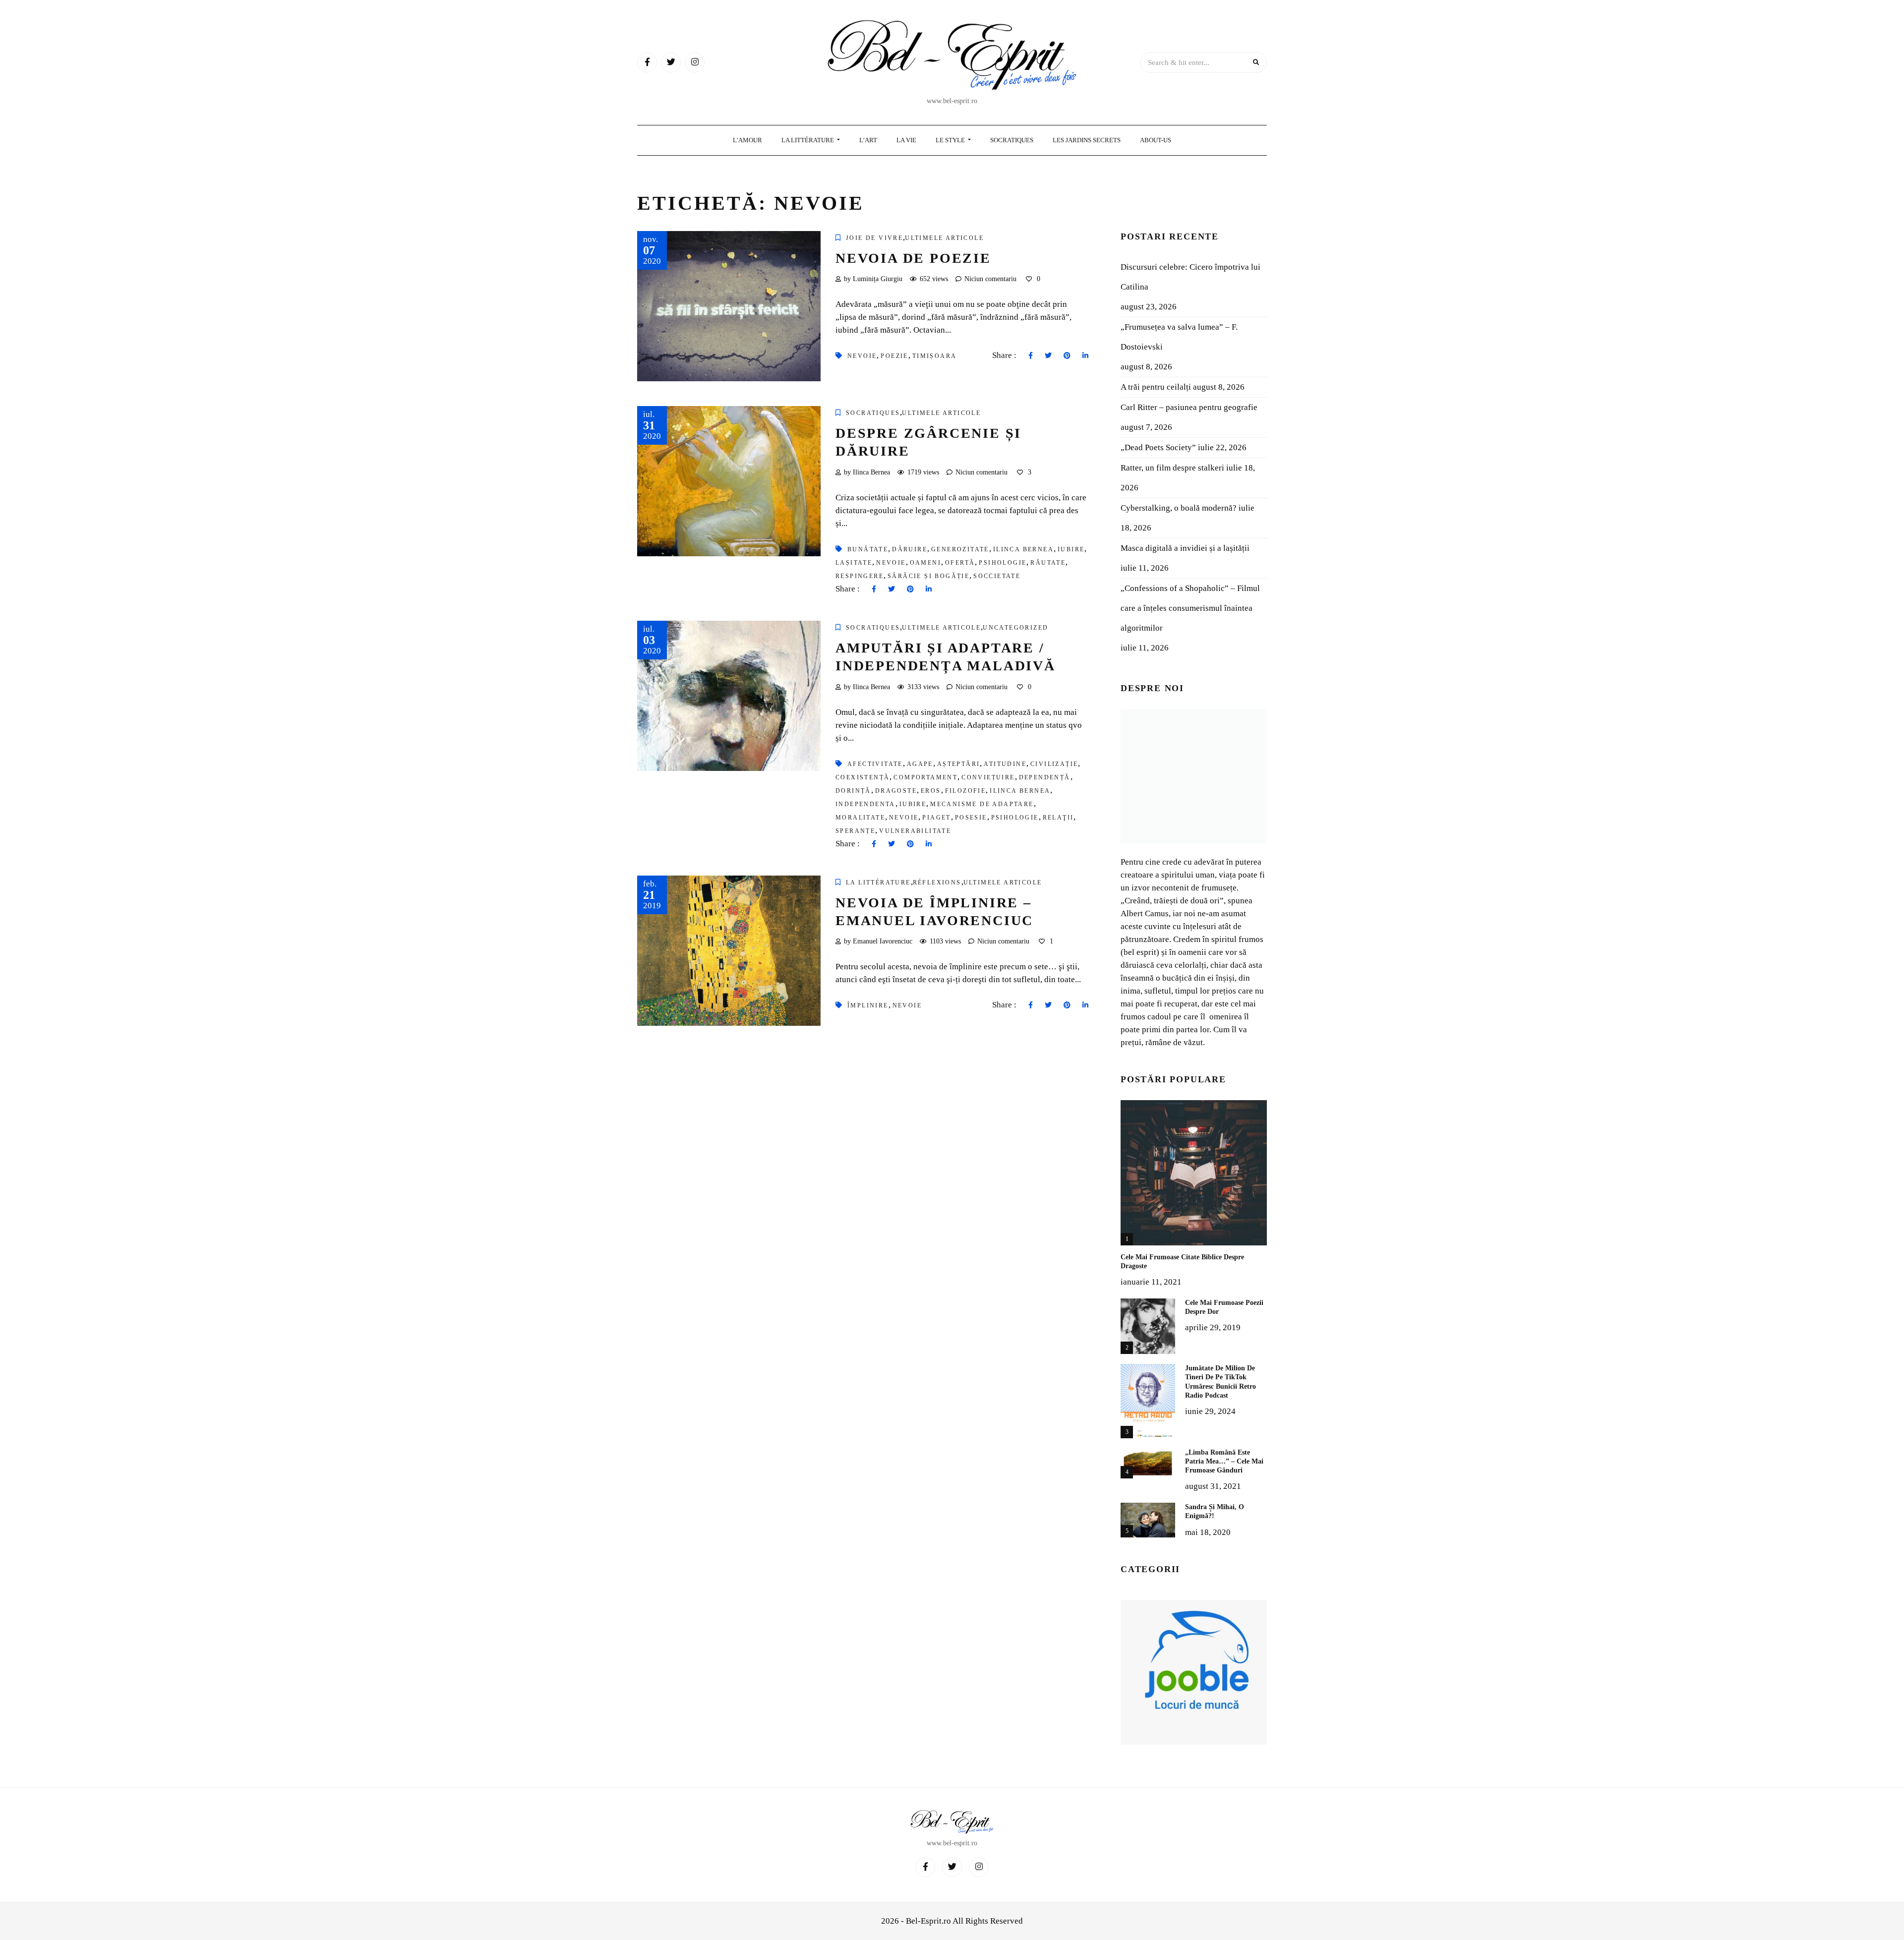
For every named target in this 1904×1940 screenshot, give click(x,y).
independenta (865, 804)
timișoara (935, 356)
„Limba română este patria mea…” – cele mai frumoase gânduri (1224, 1461)
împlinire (868, 1005)
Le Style (951, 140)
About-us (1156, 140)
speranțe (855, 831)
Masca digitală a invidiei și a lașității (1185, 548)
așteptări (959, 764)
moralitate (860, 818)
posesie (971, 818)
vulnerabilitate (915, 831)
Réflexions (937, 882)
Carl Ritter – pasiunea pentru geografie (1189, 407)
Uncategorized (1015, 628)
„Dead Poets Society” (1158, 447)
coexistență (863, 777)
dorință (853, 791)
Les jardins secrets (1087, 140)
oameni (925, 563)
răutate (1048, 563)
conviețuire (988, 777)
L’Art (868, 140)
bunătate (868, 549)
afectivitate (875, 764)
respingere (860, 576)
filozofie (966, 791)
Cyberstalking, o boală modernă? (1179, 508)
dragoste (896, 791)
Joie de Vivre (874, 238)
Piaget (936, 818)
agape (920, 764)
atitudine (1005, 764)
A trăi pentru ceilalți (1156, 387)
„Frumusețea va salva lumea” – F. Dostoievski (1179, 337)
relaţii (1058, 818)
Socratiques (1012, 140)
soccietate (997, 576)
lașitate (854, 563)
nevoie (862, 356)
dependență (1045, 777)
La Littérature (808, 140)
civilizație (1054, 764)
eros (931, 791)
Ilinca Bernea (1023, 549)
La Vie (906, 140)
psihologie (1003, 563)
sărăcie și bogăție (928, 576)
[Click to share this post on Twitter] (1048, 356)
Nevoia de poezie (913, 258)
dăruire (910, 549)
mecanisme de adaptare (982, 804)
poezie (894, 356)
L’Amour (747, 140)
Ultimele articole (944, 238)
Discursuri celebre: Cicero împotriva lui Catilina (1190, 277)
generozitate (960, 549)
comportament (925, 777)
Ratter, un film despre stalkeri (1172, 468)
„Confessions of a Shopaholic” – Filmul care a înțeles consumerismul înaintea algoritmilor (1190, 608)
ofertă (960, 563)
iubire (1071, 549)
